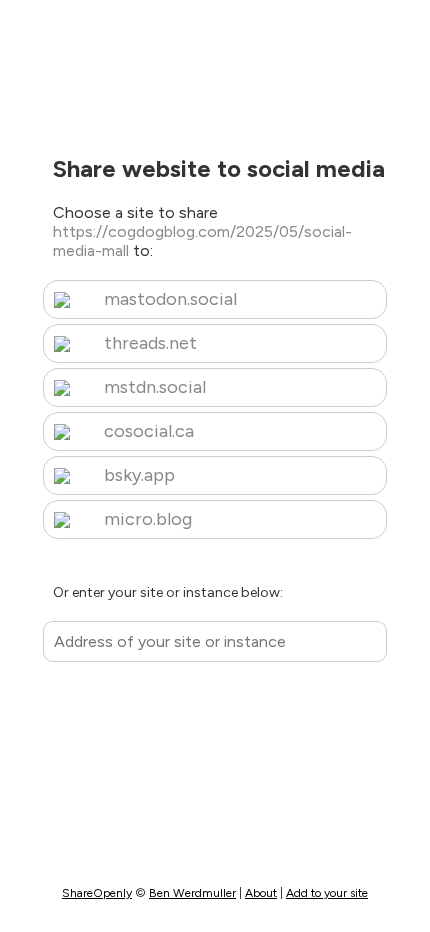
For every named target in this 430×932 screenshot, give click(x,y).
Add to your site (327, 893)
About (261, 893)
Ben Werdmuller (192, 893)
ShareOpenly (97, 893)
